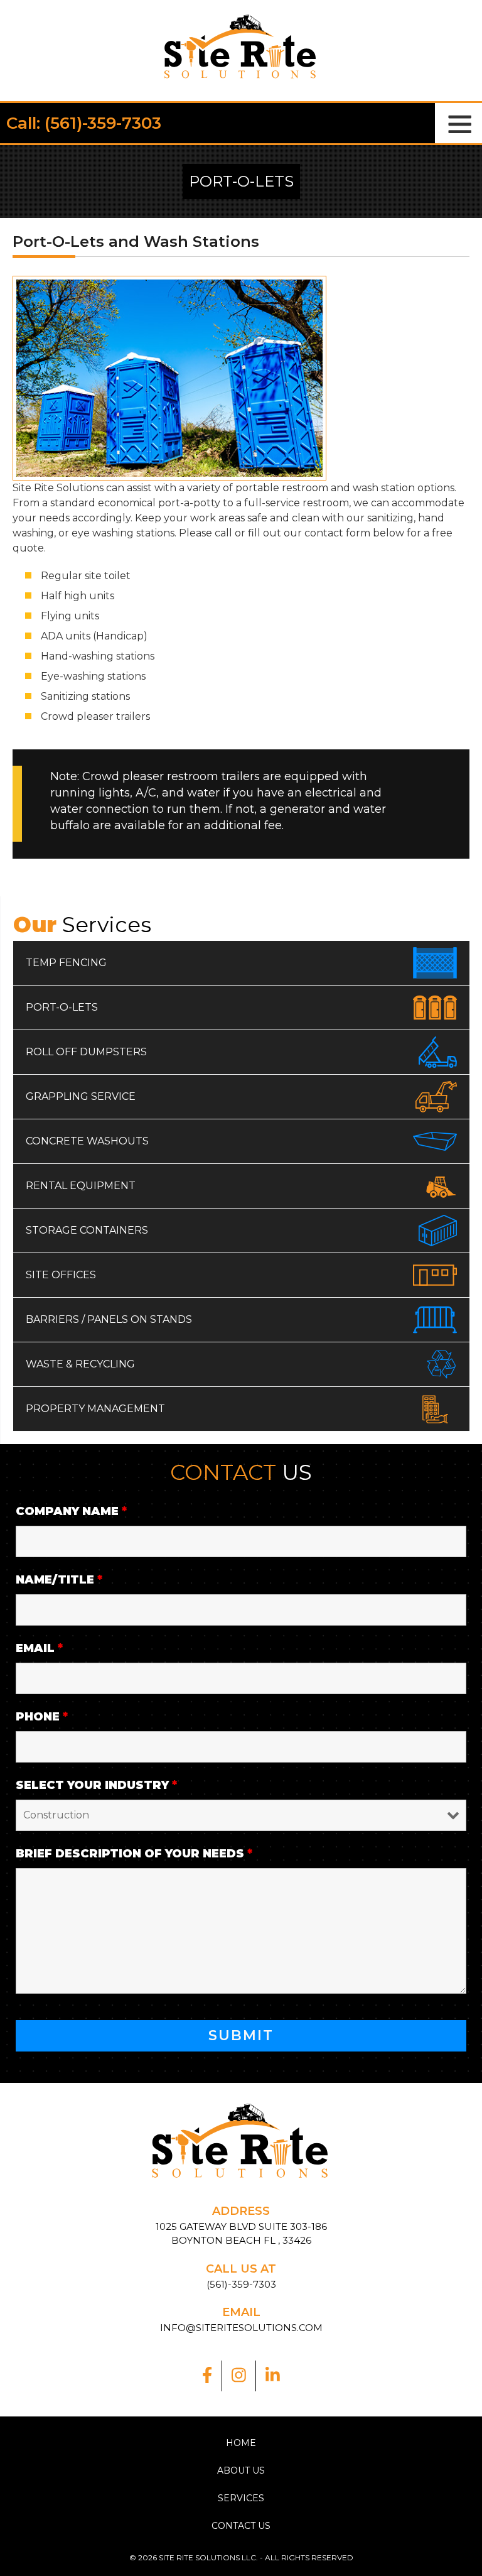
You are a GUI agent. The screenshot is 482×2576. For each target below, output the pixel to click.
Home (241, 2443)
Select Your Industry (96, 1785)
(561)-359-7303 (241, 2284)
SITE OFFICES (61, 1275)
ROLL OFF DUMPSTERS (86, 1052)
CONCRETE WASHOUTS (87, 1141)
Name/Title (59, 1580)
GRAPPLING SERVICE (81, 1096)
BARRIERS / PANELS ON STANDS (109, 1319)
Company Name (71, 1511)
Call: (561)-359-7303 (84, 123)
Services (241, 2498)
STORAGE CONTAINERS (87, 1230)
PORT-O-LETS (62, 1007)
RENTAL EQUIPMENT (81, 1186)
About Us (241, 2470)
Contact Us (241, 2526)
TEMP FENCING (66, 963)
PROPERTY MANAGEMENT (95, 1409)
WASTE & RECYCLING (80, 1364)
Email (39, 1648)
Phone (42, 1717)
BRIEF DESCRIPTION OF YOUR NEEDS (134, 1854)
